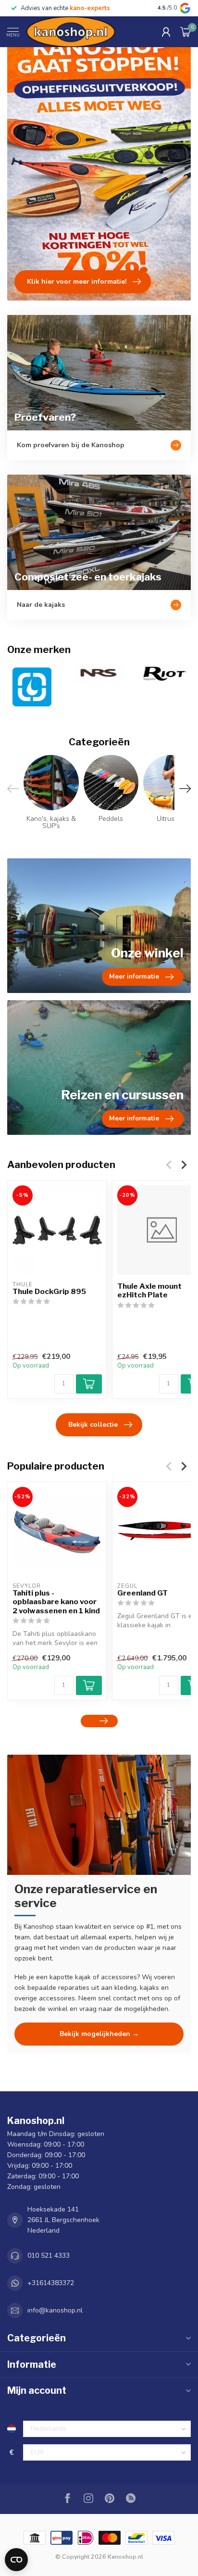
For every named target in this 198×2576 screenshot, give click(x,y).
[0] (186, 32)
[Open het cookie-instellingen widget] (16, 2560)
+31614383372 (51, 2283)
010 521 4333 (49, 2256)
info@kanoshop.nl (55, 2310)
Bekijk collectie (93, 1425)
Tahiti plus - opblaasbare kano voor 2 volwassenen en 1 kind (56, 1602)
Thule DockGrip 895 (49, 1292)
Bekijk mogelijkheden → (99, 2034)
